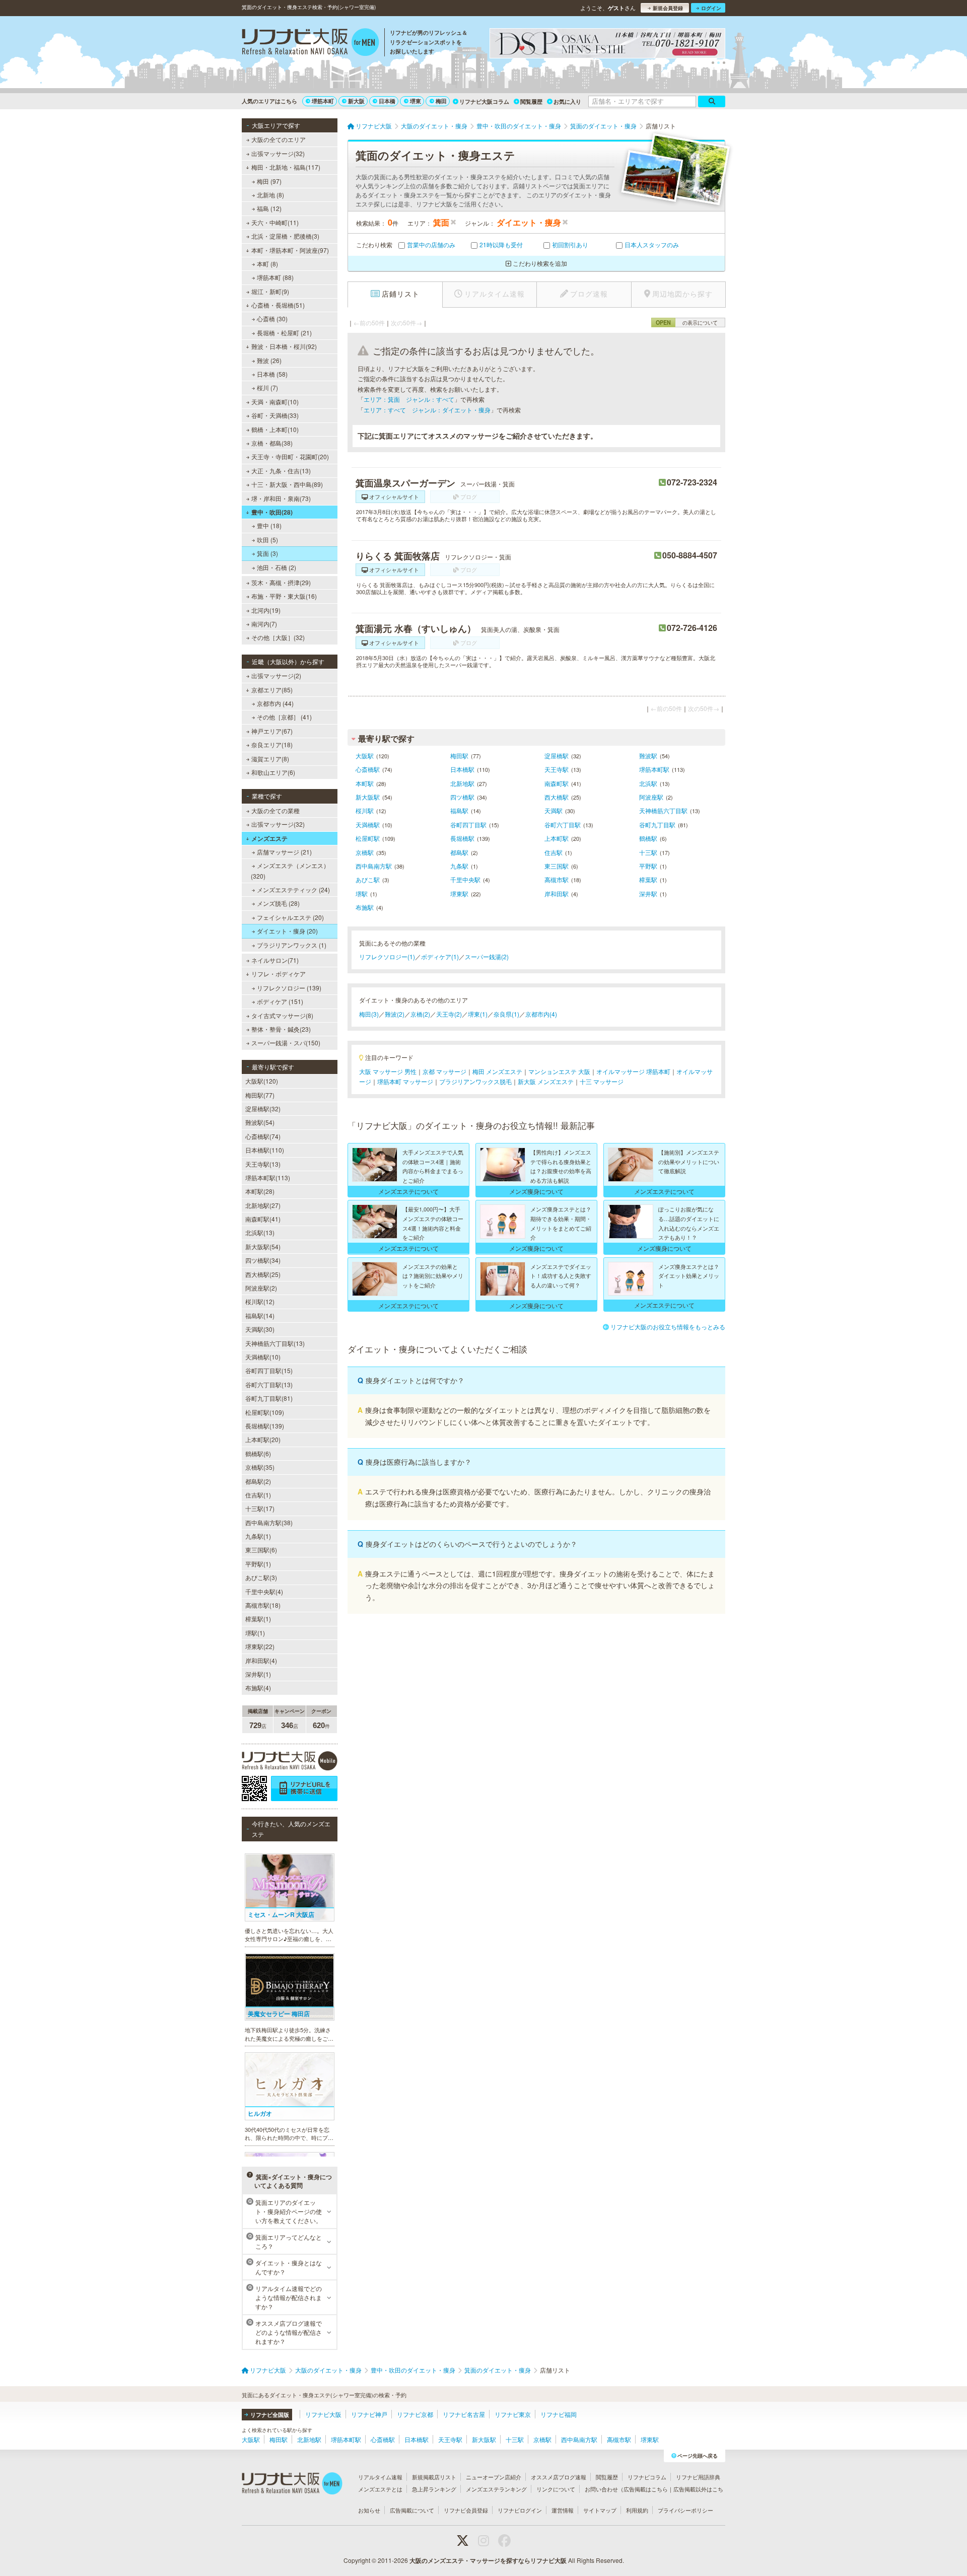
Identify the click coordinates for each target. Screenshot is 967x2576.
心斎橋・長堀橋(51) (278, 305)
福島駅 (459, 810)
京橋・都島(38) (272, 443)
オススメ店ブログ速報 (559, 2477)
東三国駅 (557, 866)
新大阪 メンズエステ (546, 1081)
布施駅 (365, 907)
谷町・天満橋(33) (275, 415)
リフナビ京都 (415, 2414)
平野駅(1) (258, 1564)
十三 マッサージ (602, 1081)
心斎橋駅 (368, 769)
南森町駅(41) (263, 1219)
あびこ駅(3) (261, 1577)
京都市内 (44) (275, 703)
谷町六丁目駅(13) (269, 1384)
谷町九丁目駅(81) (269, 1398)
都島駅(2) (258, 1481)
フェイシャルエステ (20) (290, 917)
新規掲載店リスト (434, 2477)
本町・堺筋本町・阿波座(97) (290, 250)
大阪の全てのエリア (279, 139)
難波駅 (648, 756)
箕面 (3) (267, 553)
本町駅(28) (260, 1191)
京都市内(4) (541, 1014)
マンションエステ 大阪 (559, 1071)
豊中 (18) (269, 525)
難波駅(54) (260, 1122)
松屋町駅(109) (265, 1412)
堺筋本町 (323, 101)
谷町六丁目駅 (563, 825)
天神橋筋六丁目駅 (663, 810)
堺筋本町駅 (654, 769)
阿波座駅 (651, 797)
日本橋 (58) (272, 374)
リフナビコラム (647, 2477)
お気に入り (567, 101)
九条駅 (459, 866)
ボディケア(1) (440, 956)
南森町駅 (557, 783)
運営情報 (563, 2510)
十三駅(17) (260, 1508)
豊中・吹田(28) (272, 512)
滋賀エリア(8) (270, 759)
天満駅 (554, 810)
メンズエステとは (380, 2489)
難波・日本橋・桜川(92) (284, 346)
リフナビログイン (520, 2510)
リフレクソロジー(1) (387, 956)
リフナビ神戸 (369, 2414)
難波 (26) (269, 360)
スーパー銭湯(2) (487, 956)
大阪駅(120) (262, 1081)
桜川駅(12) (260, 1301)
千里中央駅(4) (264, 1591)
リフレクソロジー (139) (289, 988)
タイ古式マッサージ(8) (282, 1015)
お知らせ (369, 2510)
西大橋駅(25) (263, 1274)
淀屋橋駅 (557, 756)
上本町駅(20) (263, 1439)
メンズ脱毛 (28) (278, 903)
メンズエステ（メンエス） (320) (290, 870)
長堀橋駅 (462, 838)
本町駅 (365, 783)
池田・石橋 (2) (277, 567)
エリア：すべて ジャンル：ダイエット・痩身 (427, 410)
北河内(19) (266, 610)
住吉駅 (554, 852)
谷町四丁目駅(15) (269, 1370)
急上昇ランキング (434, 2489)
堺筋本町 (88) (275, 277)
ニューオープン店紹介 (494, 2477)
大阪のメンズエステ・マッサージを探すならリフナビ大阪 (488, 2560)
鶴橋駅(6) (258, 1453)
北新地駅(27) (263, 1205)
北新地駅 (462, 783)
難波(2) (395, 1014)
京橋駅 (365, 852)
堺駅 (362, 893)
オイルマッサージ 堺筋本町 (633, 1071)
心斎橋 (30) (272, 318)
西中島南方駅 (374, 866)
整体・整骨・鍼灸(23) (281, 1029)
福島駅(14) (260, 1315)
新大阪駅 (368, 797)
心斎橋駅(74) (263, 1136)
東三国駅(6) (261, 1550)
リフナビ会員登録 (466, 2510)
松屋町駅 (368, 838)
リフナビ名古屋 (464, 2414)
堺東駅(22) (260, 1646)
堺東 (416, 101)
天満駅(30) (260, 1329)
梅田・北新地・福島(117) (286, 167)
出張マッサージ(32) (278, 153)
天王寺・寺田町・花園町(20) (290, 456)
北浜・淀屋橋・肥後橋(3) (285, 236)
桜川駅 (365, 810)
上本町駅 (557, 838)
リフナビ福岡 (559, 2414)
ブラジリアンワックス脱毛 (475, 1081)
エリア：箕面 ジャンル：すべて (409, 399)
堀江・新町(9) (270, 291)
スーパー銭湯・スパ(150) (286, 1043)
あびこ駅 (368, 879)
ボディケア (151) (280, 1001)
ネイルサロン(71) (275, 960)
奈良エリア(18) (272, 744)
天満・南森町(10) (275, 402)
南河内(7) (264, 624)
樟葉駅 (648, 879)
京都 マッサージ (444, 1071)
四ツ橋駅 (462, 797)
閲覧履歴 (531, 101)
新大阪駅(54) (263, 1246)
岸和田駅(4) (261, 1660)
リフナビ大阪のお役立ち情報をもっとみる (668, 1327)
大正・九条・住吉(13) (281, 471)
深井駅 (648, 893)
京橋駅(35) (260, 1467)
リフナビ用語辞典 (698, 2477)
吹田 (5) (267, 540)
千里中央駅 (465, 879)
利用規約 (637, 2510)
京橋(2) (420, 1014)
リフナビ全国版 (270, 2415)
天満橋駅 (368, 825)
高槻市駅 (557, 879)
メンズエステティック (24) (293, 889)
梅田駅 (459, 756)
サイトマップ (600, 2510)
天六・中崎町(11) (275, 222)
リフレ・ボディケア (279, 974)
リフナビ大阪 (323, 2414)
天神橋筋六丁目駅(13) (275, 1343)
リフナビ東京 (513, 2414)
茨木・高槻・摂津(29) (281, 582)
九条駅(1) (258, 1536)
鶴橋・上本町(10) (275, 429)
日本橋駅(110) (265, 1150)
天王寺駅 (557, 769)
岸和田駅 (557, 893)
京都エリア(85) (272, 690)
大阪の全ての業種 (275, 810)
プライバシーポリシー (685, 2510)
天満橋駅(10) (263, 1357)
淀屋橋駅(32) (263, 1108)
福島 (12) (269, 208)
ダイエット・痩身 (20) (287, 931)
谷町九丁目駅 (657, 825)
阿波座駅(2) (261, 1288)
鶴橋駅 (648, 838)
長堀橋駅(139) (265, 1426)
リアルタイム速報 (380, 2477)
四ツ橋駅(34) (263, 1260)
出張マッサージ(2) (276, 675)
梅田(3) (369, 1014)
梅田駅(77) (260, 1095)
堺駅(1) (255, 1633)
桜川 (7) (267, 387)
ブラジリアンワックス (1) (292, 945)
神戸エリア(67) (272, 731)
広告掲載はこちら (646, 2489)
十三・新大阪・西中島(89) (287, 484)
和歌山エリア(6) (273, 772)
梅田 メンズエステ (497, 1071)
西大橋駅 (557, 797)
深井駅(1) (258, 1674)
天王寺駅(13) (263, 1164)
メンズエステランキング (496, 2489)
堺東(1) (478, 1014)
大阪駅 (365, 756)
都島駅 (459, 852)
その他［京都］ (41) (284, 717)
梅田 (441, 101)
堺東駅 (459, 893)
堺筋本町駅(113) (268, 1177)
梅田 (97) (269, 181)
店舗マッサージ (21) (284, 852)
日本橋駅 (462, 769)
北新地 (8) (270, 195)
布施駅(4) (258, 1688)
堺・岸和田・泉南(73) (281, 498)
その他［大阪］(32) (278, 637)
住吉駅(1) (258, 1495)
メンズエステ (269, 838)
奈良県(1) (506, 1014)
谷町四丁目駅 (468, 825)
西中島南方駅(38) (269, 1522)
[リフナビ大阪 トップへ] (310, 43)
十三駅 (648, 852)
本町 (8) (267, 264)
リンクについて (556, 2489)
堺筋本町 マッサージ (405, 1081)
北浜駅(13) (260, 1232)
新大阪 (356, 101)
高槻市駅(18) (263, 1605)
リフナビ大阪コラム (484, 101)
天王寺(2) (449, 1014)
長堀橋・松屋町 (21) (284, 333)
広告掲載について (412, 2510)
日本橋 (387, 101)
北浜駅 (648, 783)
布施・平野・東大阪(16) (284, 596)
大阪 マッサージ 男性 (388, 1071)
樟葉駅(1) (258, 1619)
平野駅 (648, 866)
